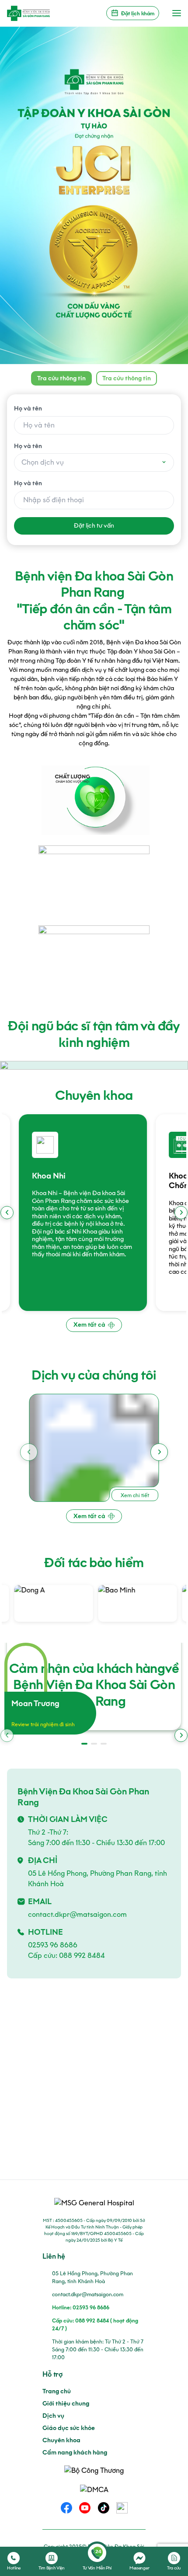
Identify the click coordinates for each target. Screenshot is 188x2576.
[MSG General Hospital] (28, 13)
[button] (181, 1213)
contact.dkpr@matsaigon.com (77, 1914)
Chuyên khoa (94, 1095)
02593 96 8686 (53, 1945)
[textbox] (94, 462)
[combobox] (94, 462)
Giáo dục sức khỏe (69, 2428)
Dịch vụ (53, 2416)
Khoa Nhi (37, 1176)
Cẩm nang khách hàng (75, 2453)
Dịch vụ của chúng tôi (94, 1375)
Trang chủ (57, 2391)
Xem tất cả (89, 1325)
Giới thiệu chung (66, 2404)
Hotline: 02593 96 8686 (81, 2307)
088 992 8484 (82, 1955)
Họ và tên (28, 408)
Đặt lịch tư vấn (94, 526)
